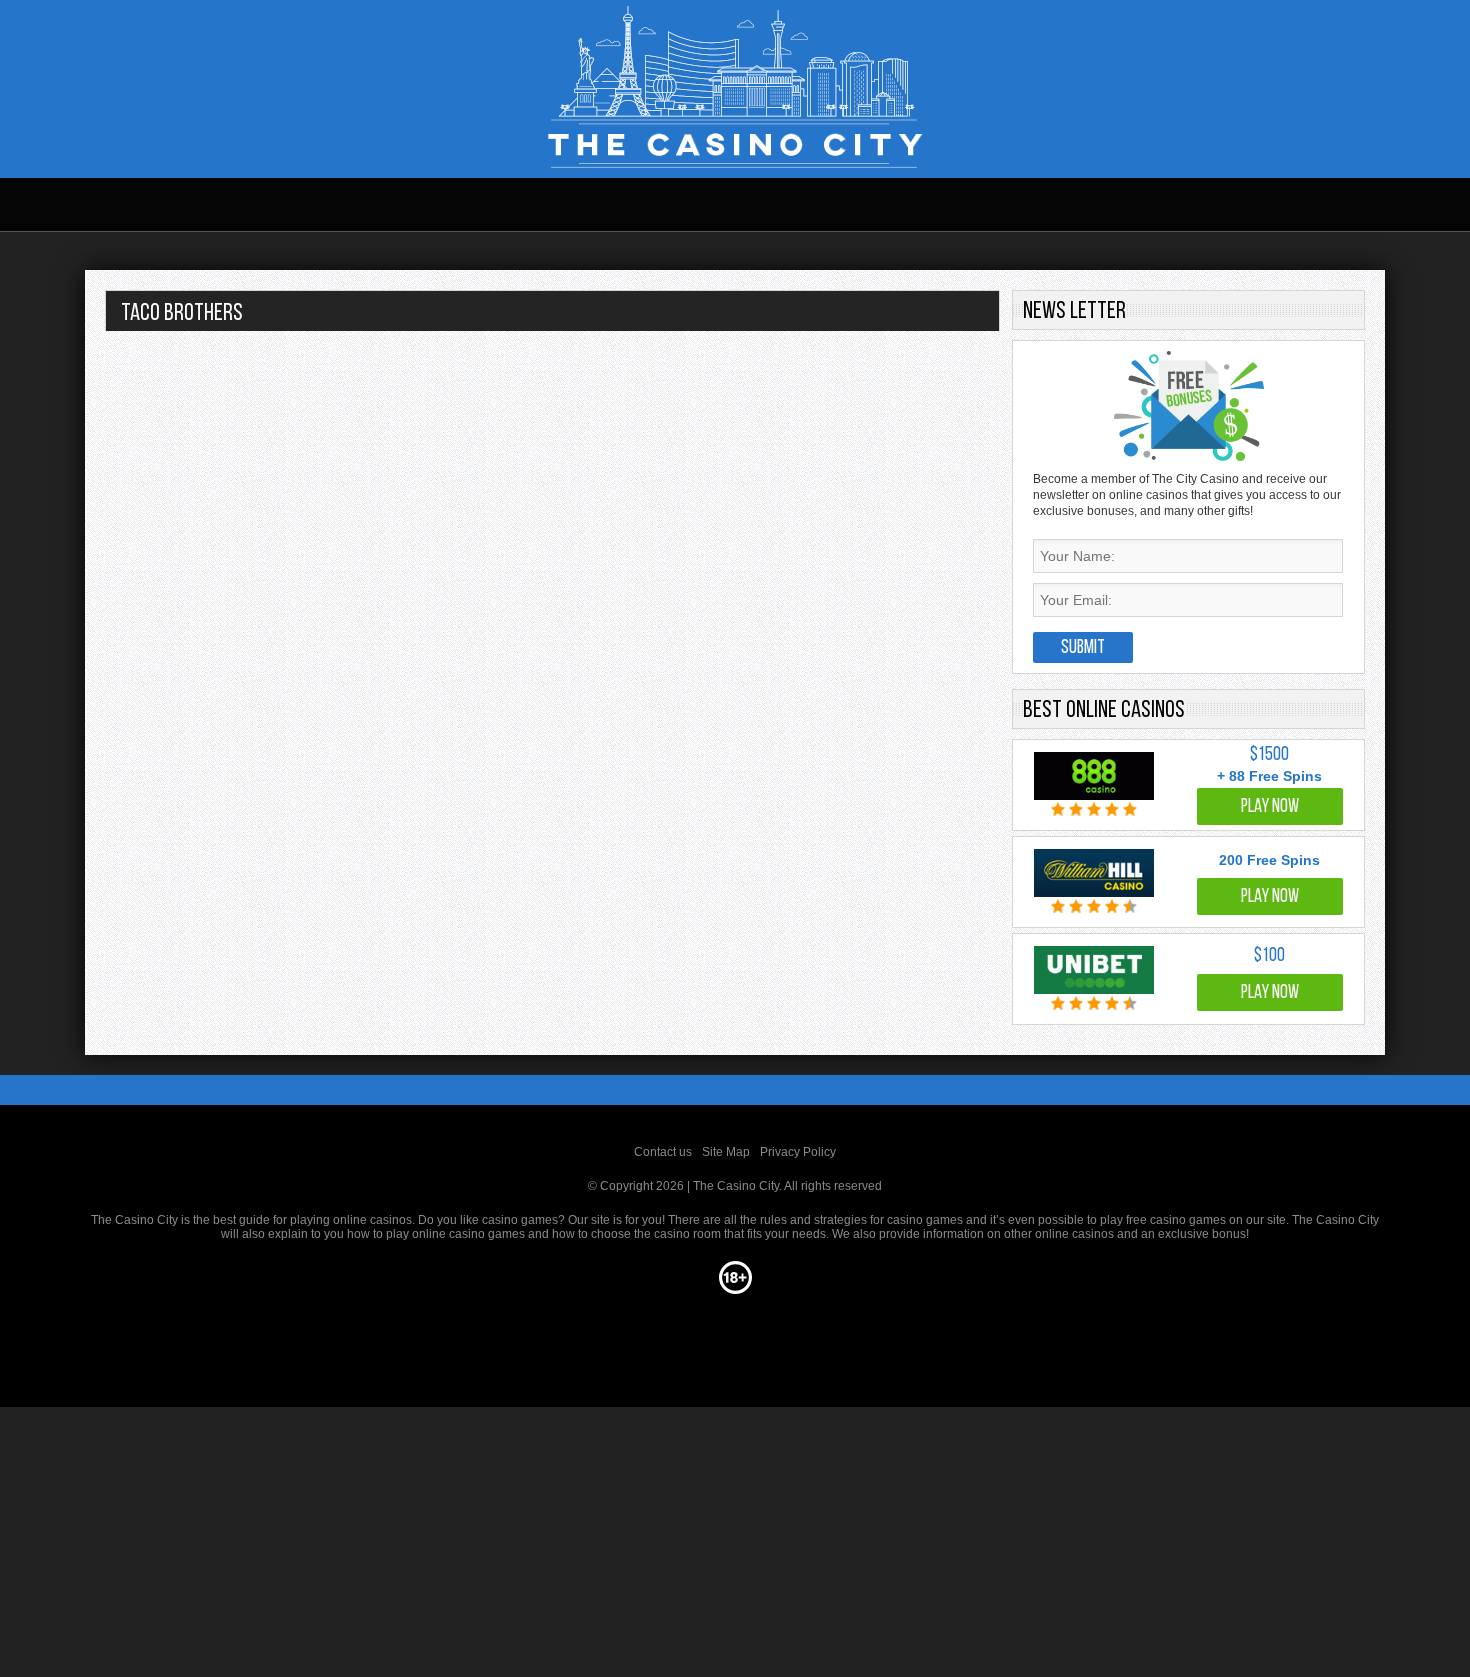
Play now (1270, 807)
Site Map (726, 1152)
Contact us (663, 1152)
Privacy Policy (798, 1152)
